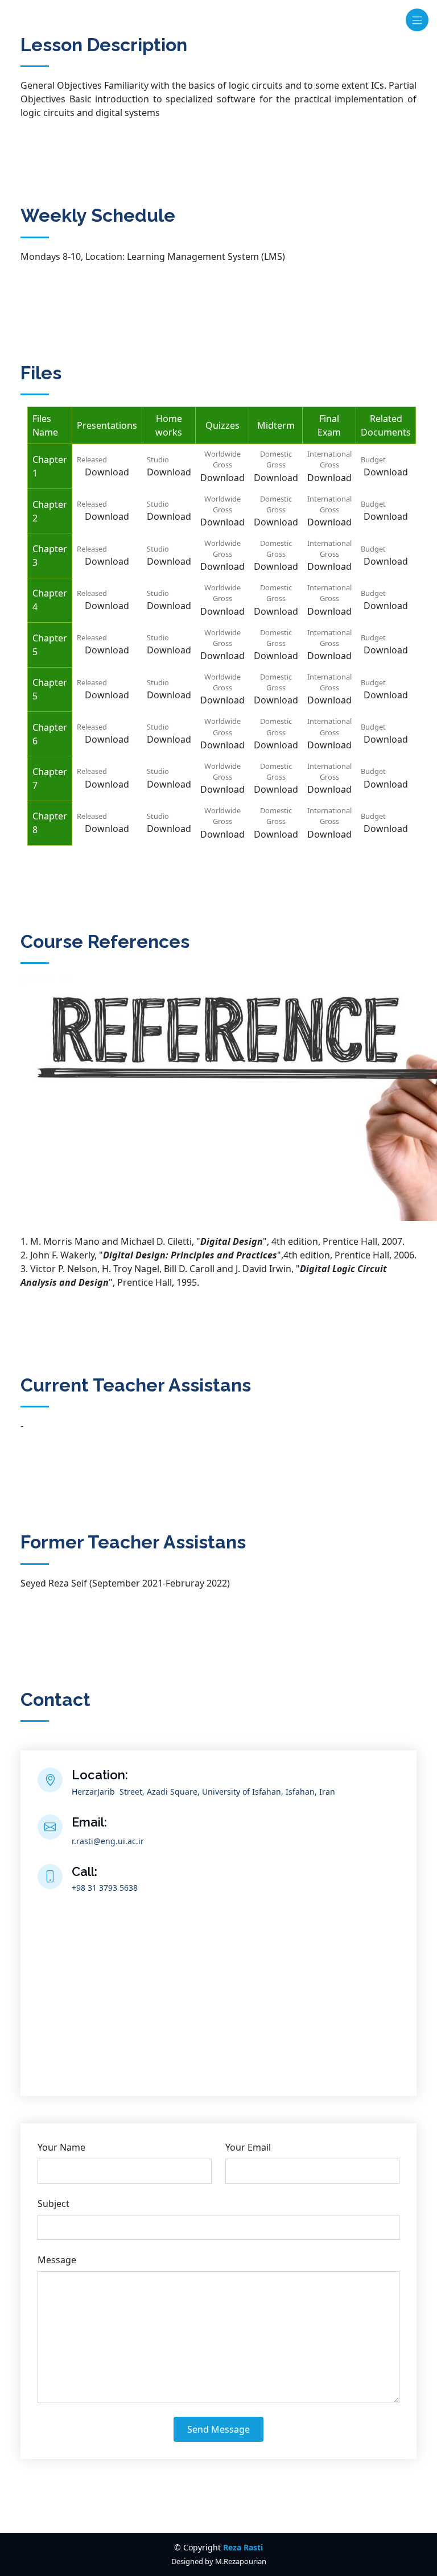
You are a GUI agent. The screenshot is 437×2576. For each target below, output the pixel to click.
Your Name (61, 2147)
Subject (53, 2204)
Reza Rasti (243, 2547)
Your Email (248, 2147)
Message (57, 2260)
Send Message (218, 2429)
